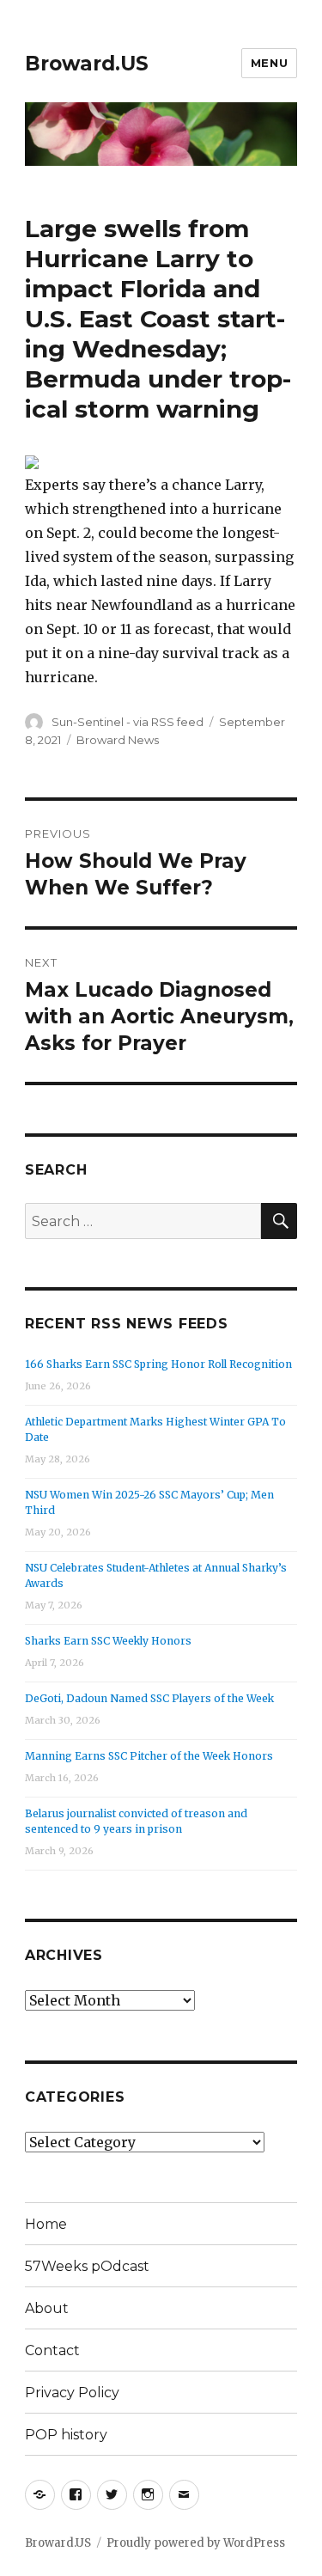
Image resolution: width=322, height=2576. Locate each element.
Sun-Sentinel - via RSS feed (128, 722)
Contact (52, 2350)
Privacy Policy (72, 2393)
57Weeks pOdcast (87, 2266)
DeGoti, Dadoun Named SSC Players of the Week (149, 1698)
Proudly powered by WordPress (196, 2543)
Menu (269, 63)
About (47, 2308)
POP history (66, 2435)
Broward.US (87, 64)
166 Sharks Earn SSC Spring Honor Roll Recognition (158, 1364)
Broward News (118, 740)
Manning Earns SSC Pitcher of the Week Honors (149, 1756)
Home (46, 2224)
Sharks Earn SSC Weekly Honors (108, 1641)
